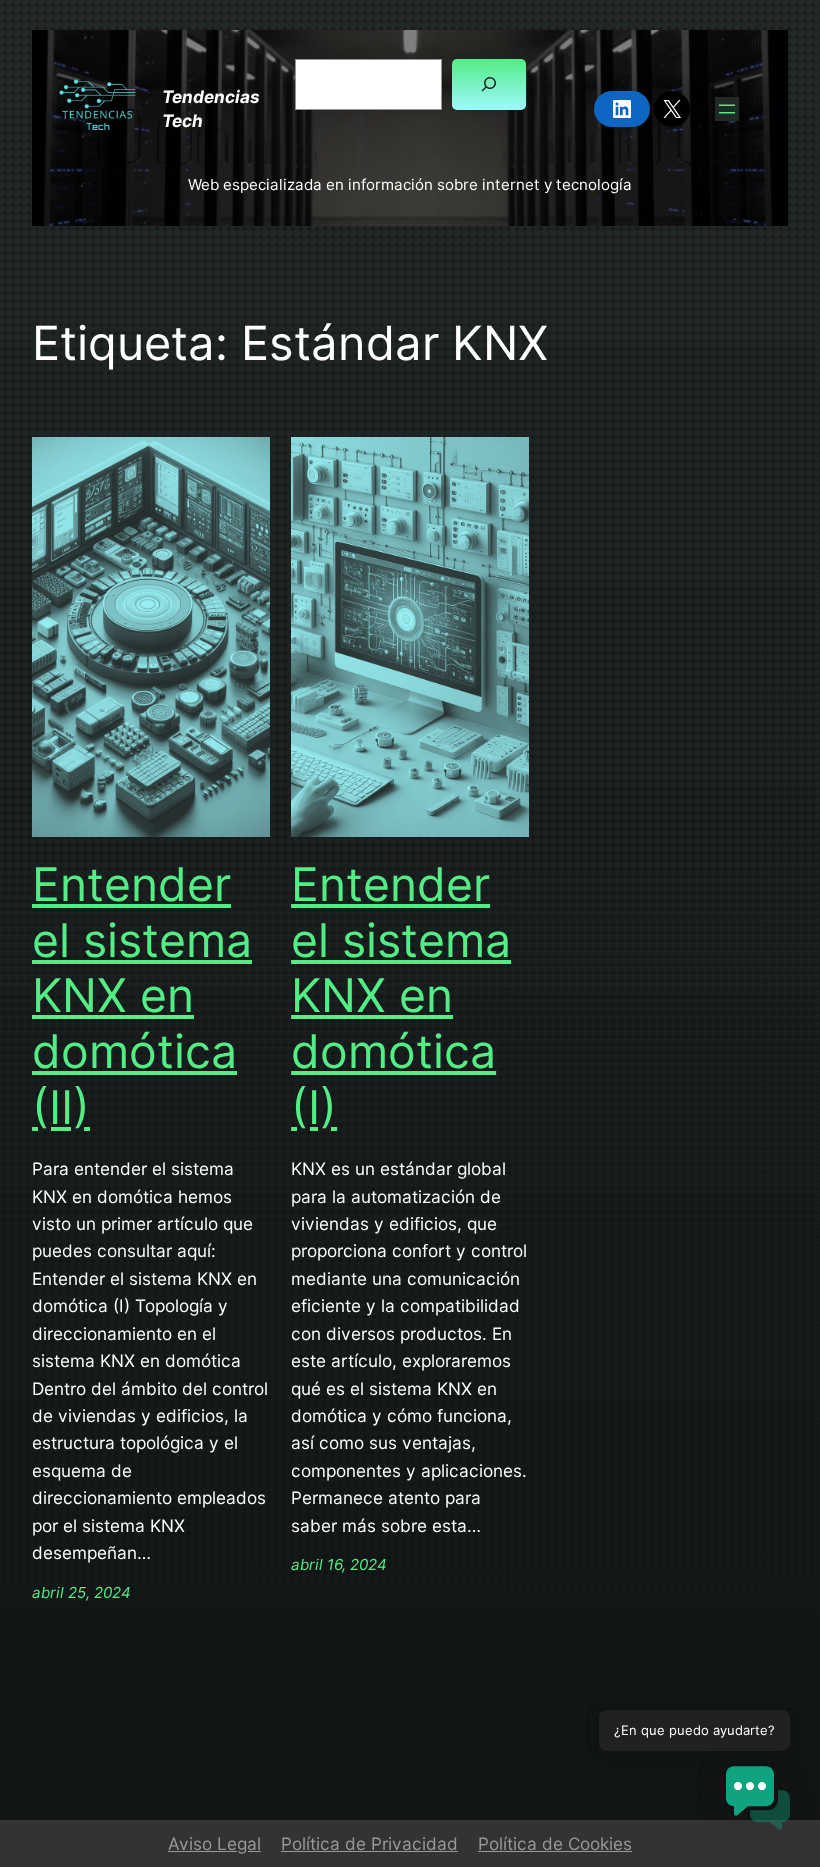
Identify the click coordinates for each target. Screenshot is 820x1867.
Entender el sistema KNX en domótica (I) (401, 996)
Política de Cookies (555, 1843)
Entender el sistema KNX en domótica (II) (142, 996)
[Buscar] (489, 84)
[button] (758, 1801)
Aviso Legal (214, 1843)
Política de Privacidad (369, 1843)
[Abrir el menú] (727, 109)
